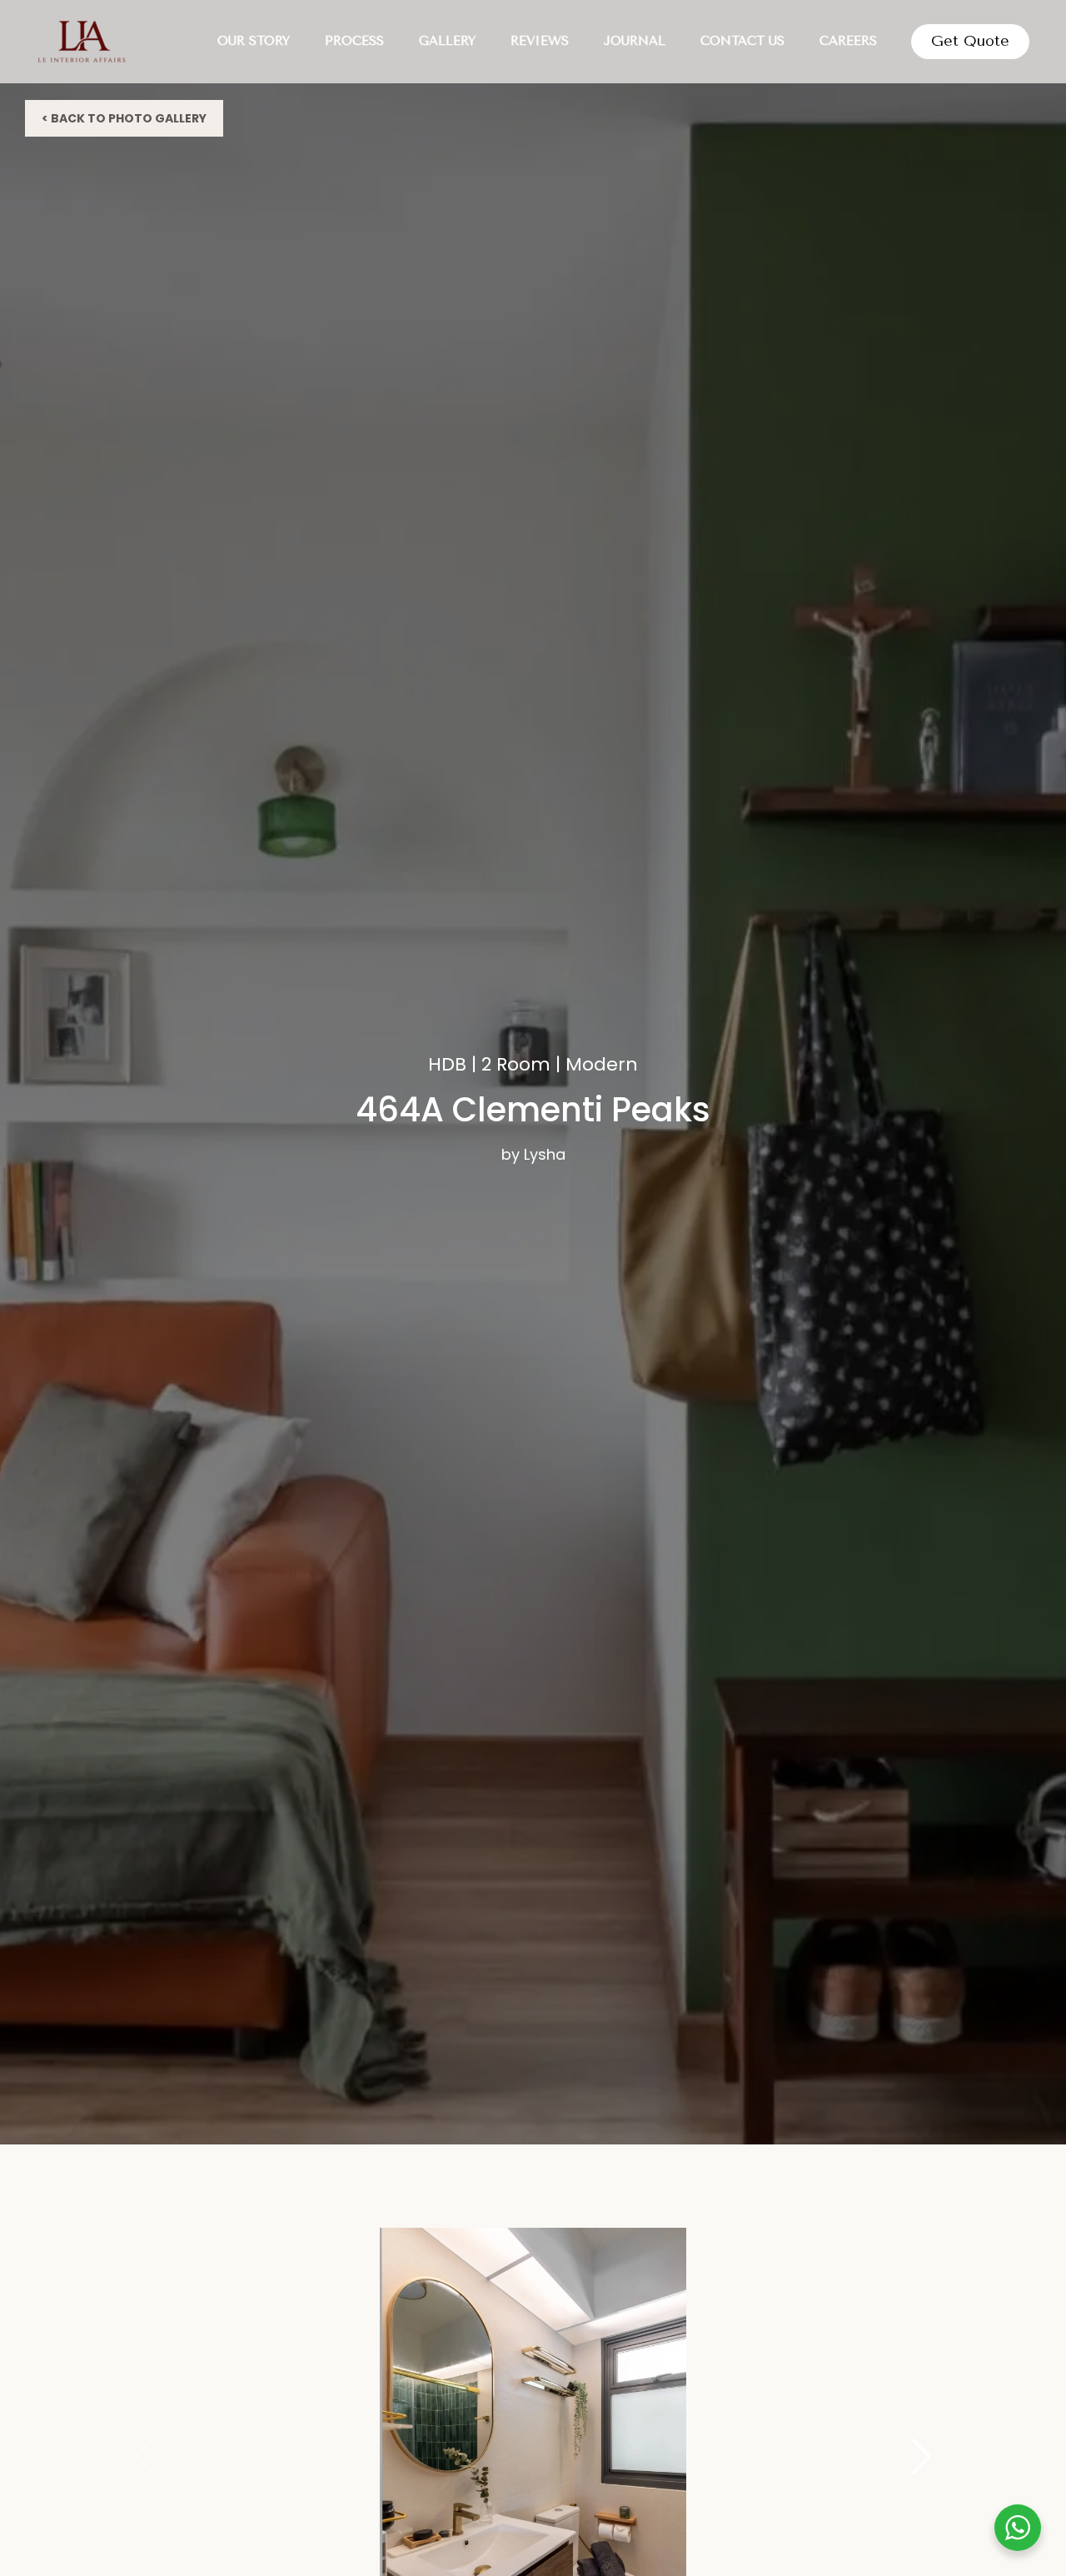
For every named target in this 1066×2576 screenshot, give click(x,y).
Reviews (540, 41)
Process (354, 41)
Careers (848, 41)
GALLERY (447, 41)
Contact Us (742, 41)
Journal (635, 41)
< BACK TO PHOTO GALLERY (124, 118)
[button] (922, 2457)
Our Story (254, 41)
